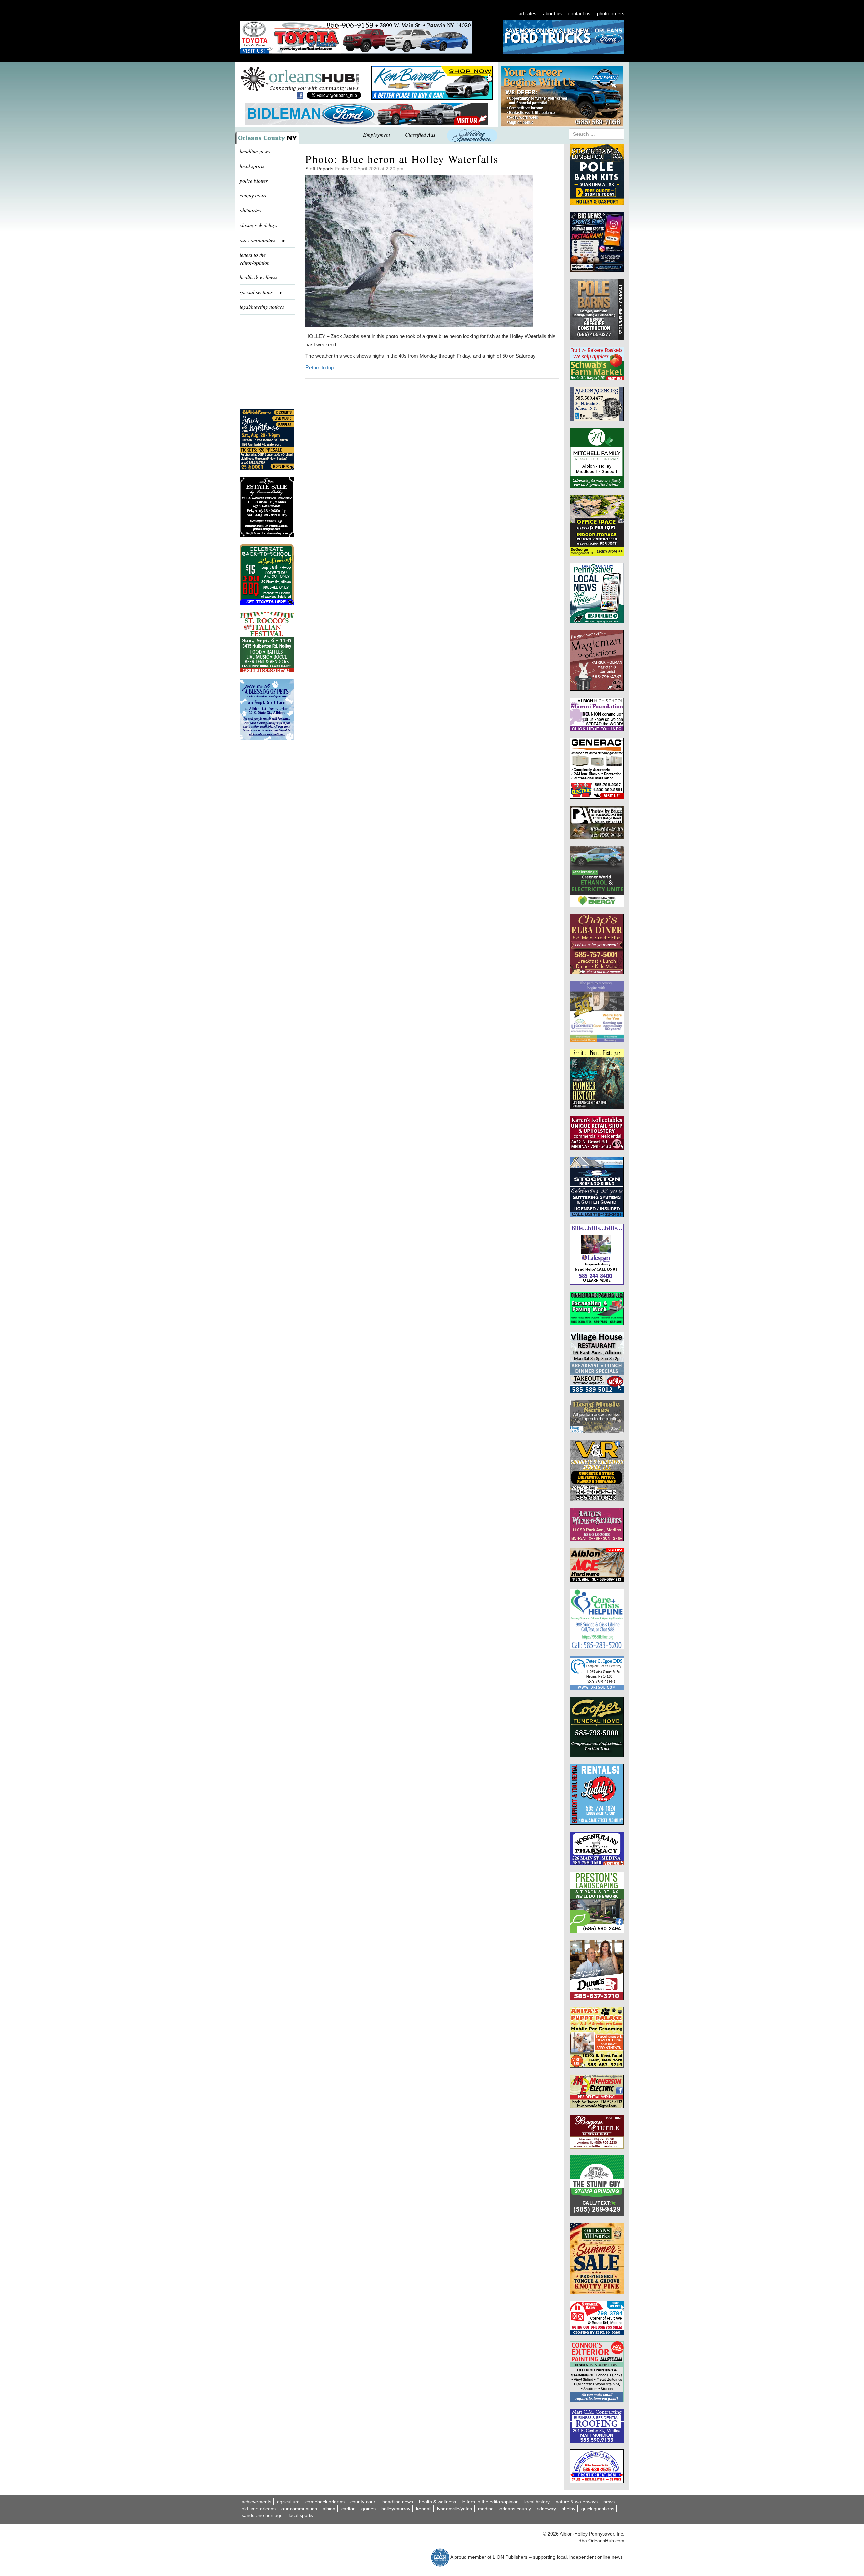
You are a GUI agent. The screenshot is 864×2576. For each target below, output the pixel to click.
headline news (255, 151)
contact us (579, 13)
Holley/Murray (396, 2509)
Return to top (320, 367)
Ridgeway (546, 2509)
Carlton (348, 2509)
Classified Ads (420, 134)
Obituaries (250, 210)
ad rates (528, 13)
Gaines (369, 2509)
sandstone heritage (262, 2515)
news (609, 2502)
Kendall (424, 2509)
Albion (329, 2509)
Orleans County (515, 2509)
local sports (252, 166)
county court (253, 195)
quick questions (598, 2509)
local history (537, 2502)
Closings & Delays (258, 225)
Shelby (569, 2509)
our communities (299, 2509)
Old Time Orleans (259, 2509)
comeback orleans (325, 2502)
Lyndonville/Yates (455, 2509)
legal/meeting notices (262, 307)
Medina (486, 2509)
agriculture (288, 2502)
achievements (256, 2502)
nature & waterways (577, 2502)
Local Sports (301, 2515)
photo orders (611, 13)
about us (552, 13)
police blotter (254, 180)
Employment (377, 134)
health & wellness (259, 277)
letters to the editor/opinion (255, 259)
